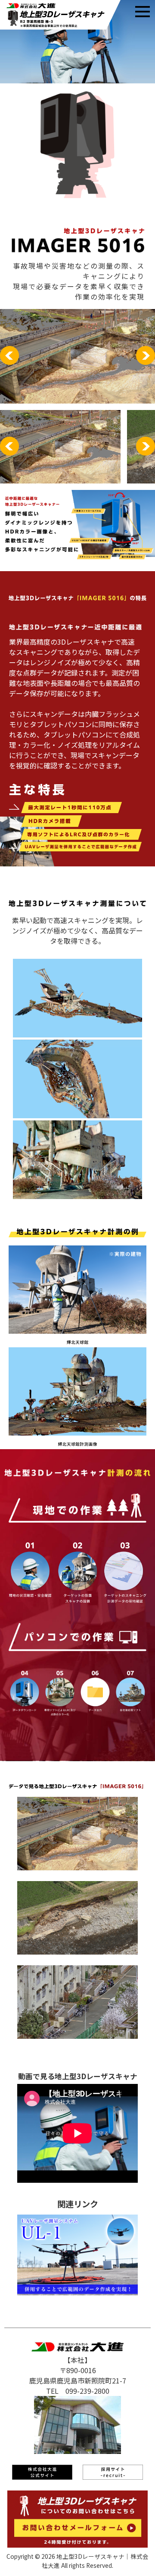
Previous (9, 355)
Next (146, 355)
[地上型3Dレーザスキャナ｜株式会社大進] (60, 27)
